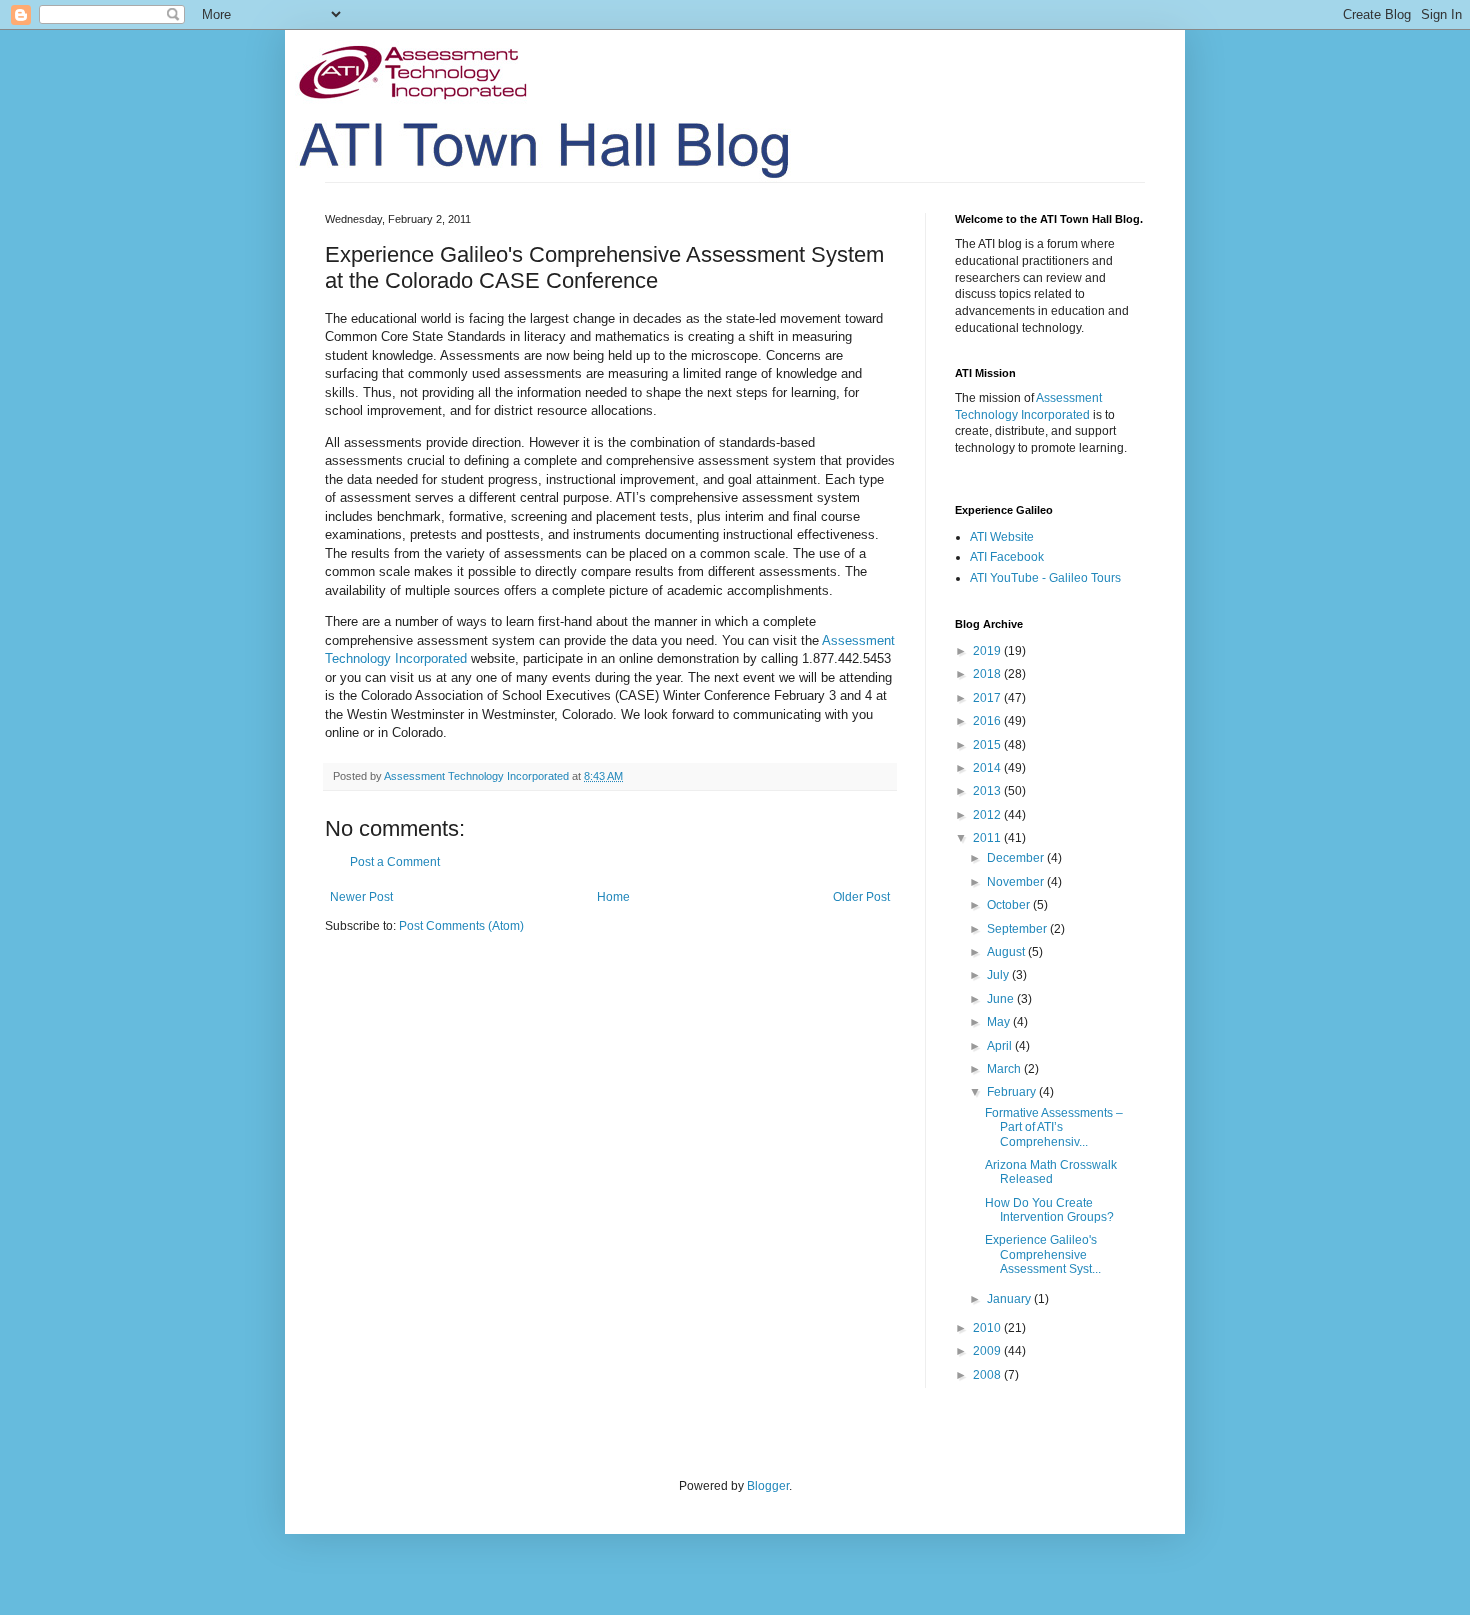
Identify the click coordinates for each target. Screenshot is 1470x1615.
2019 (988, 651)
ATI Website (1002, 537)
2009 (988, 1351)
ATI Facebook (1007, 557)
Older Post (861, 897)
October (1010, 905)
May (1000, 1022)
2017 (988, 698)
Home (613, 897)
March (1005, 1069)
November (1017, 882)
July (999, 975)
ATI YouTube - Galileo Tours (1045, 578)
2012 (988, 815)
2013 (988, 791)
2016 (988, 721)
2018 (988, 674)
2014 (988, 768)
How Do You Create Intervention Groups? (1049, 1210)
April (1001, 1046)
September (1018, 929)
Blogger (768, 1486)
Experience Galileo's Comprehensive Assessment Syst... (1043, 1254)
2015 (988, 745)
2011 (988, 838)
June (1002, 999)
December (1017, 858)
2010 (988, 1328)
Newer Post (361, 897)
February (1013, 1092)
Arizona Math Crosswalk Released (1051, 1172)
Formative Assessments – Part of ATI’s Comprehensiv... (1054, 1127)
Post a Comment (395, 862)
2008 (988, 1375)
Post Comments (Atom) (461, 926)
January (1010, 1299)
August (1007, 952)
